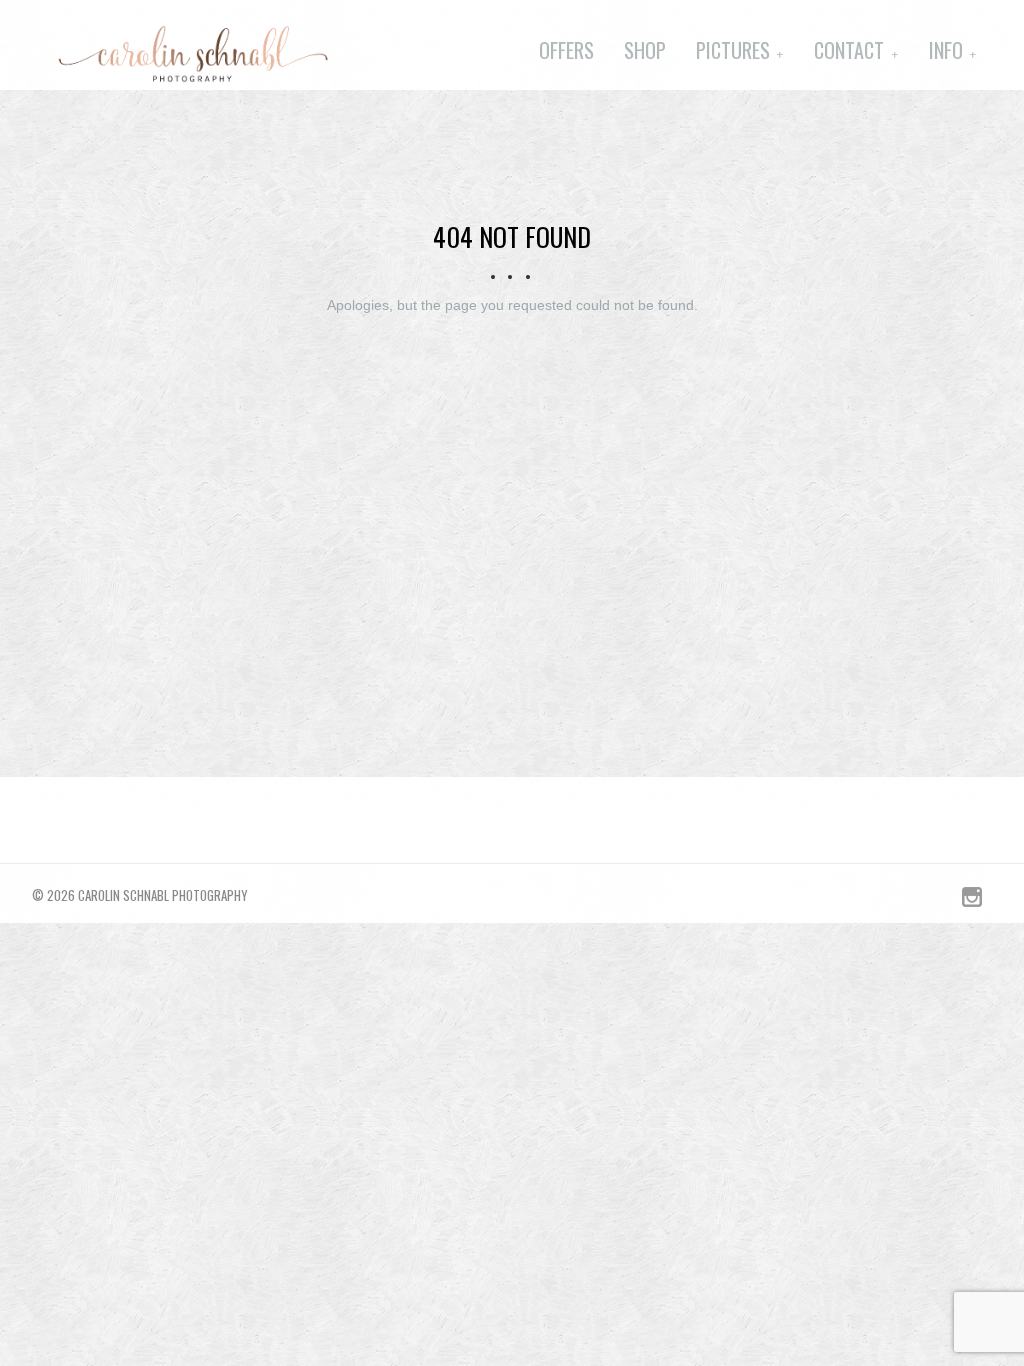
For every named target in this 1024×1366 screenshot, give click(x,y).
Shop (645, 50)
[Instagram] (972, 902)
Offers (566, 50)
